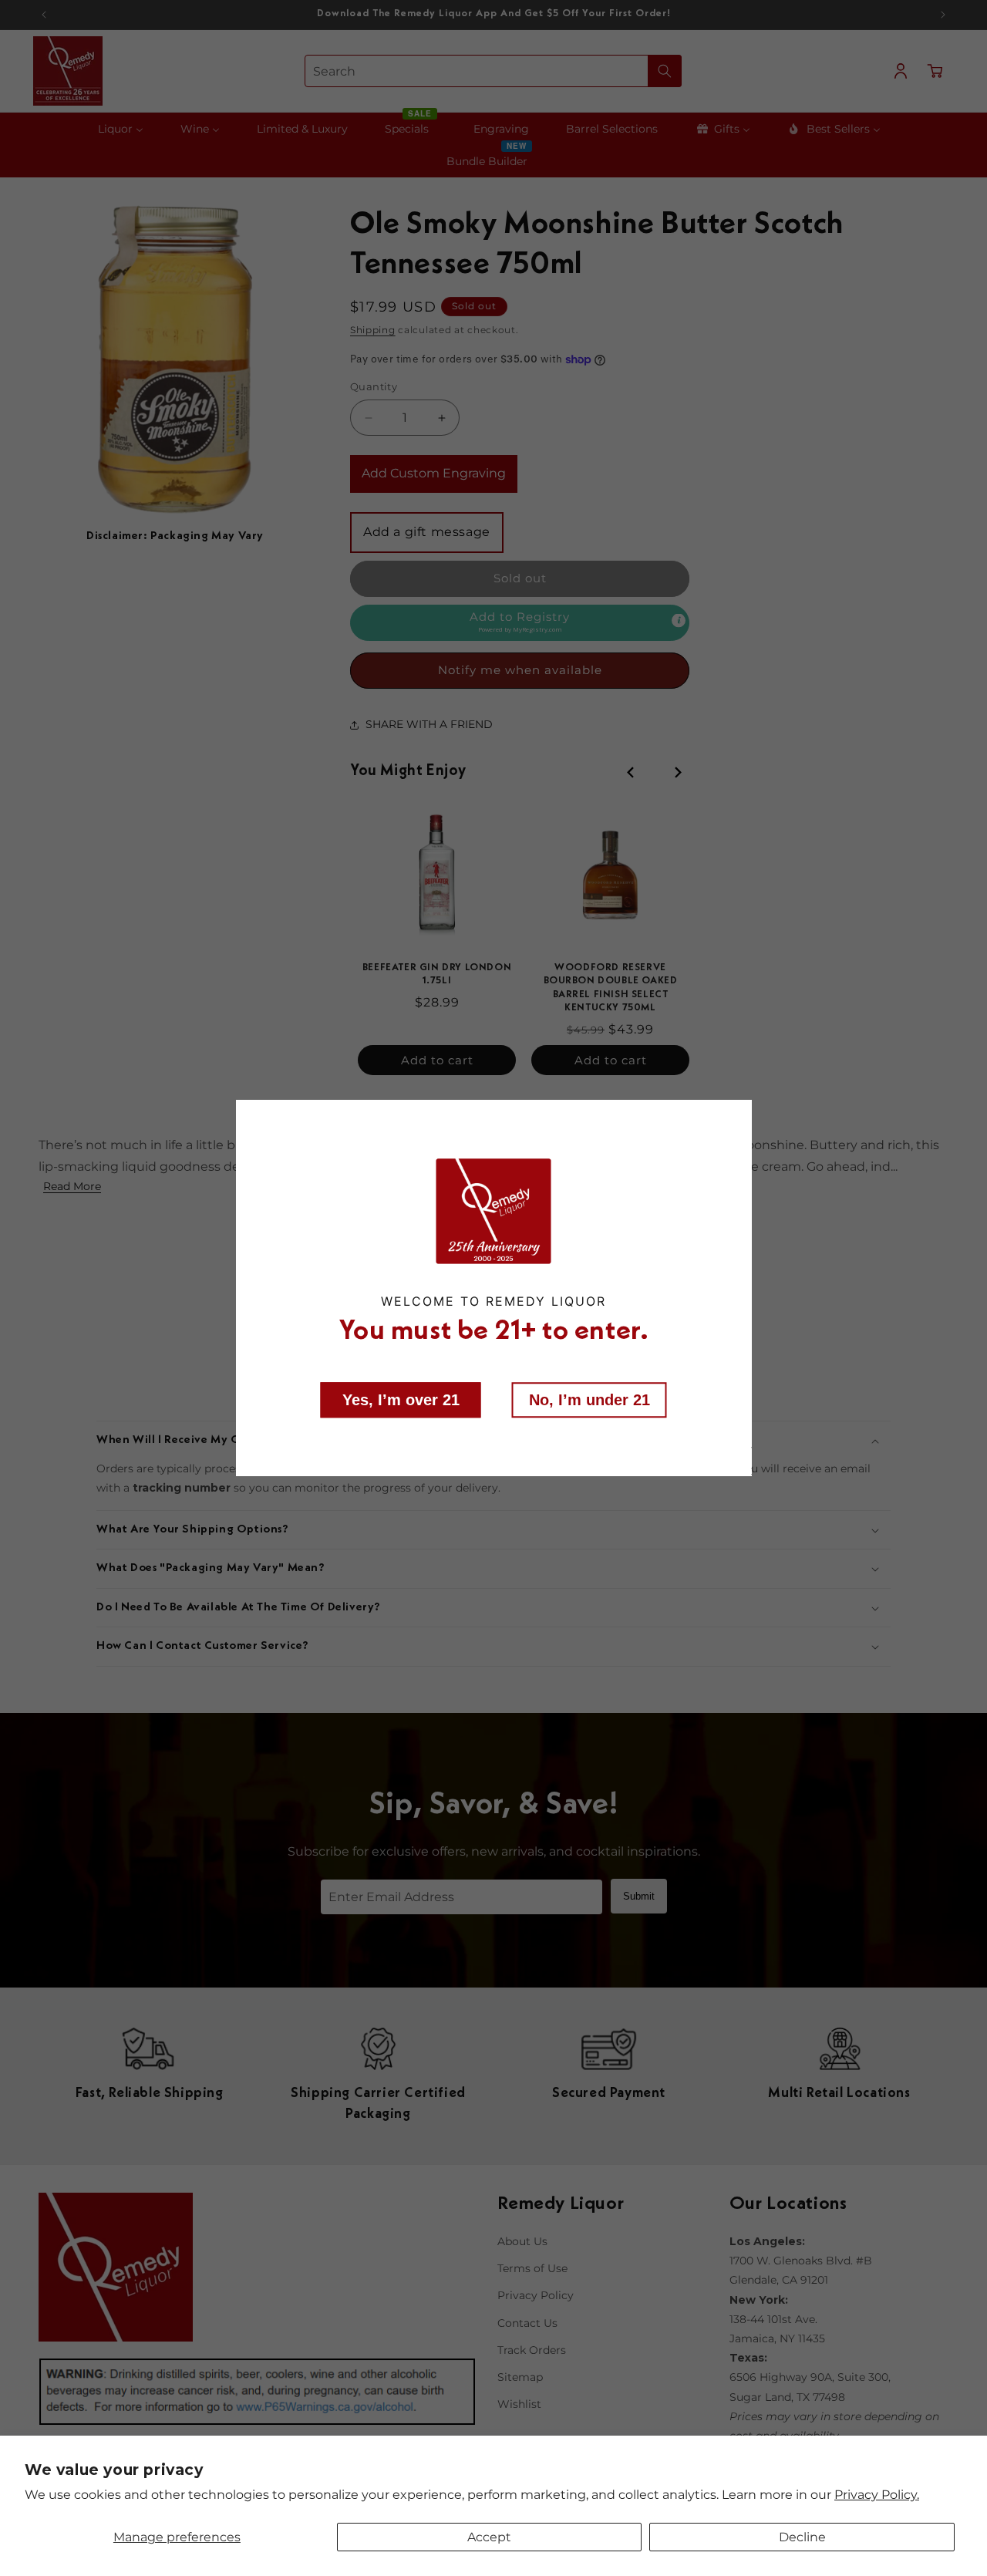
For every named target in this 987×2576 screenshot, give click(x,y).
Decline (802, 2537)
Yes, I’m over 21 (401, 1400)
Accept (489, 2537)
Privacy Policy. (877, 2495)
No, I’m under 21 (590, 1400)
